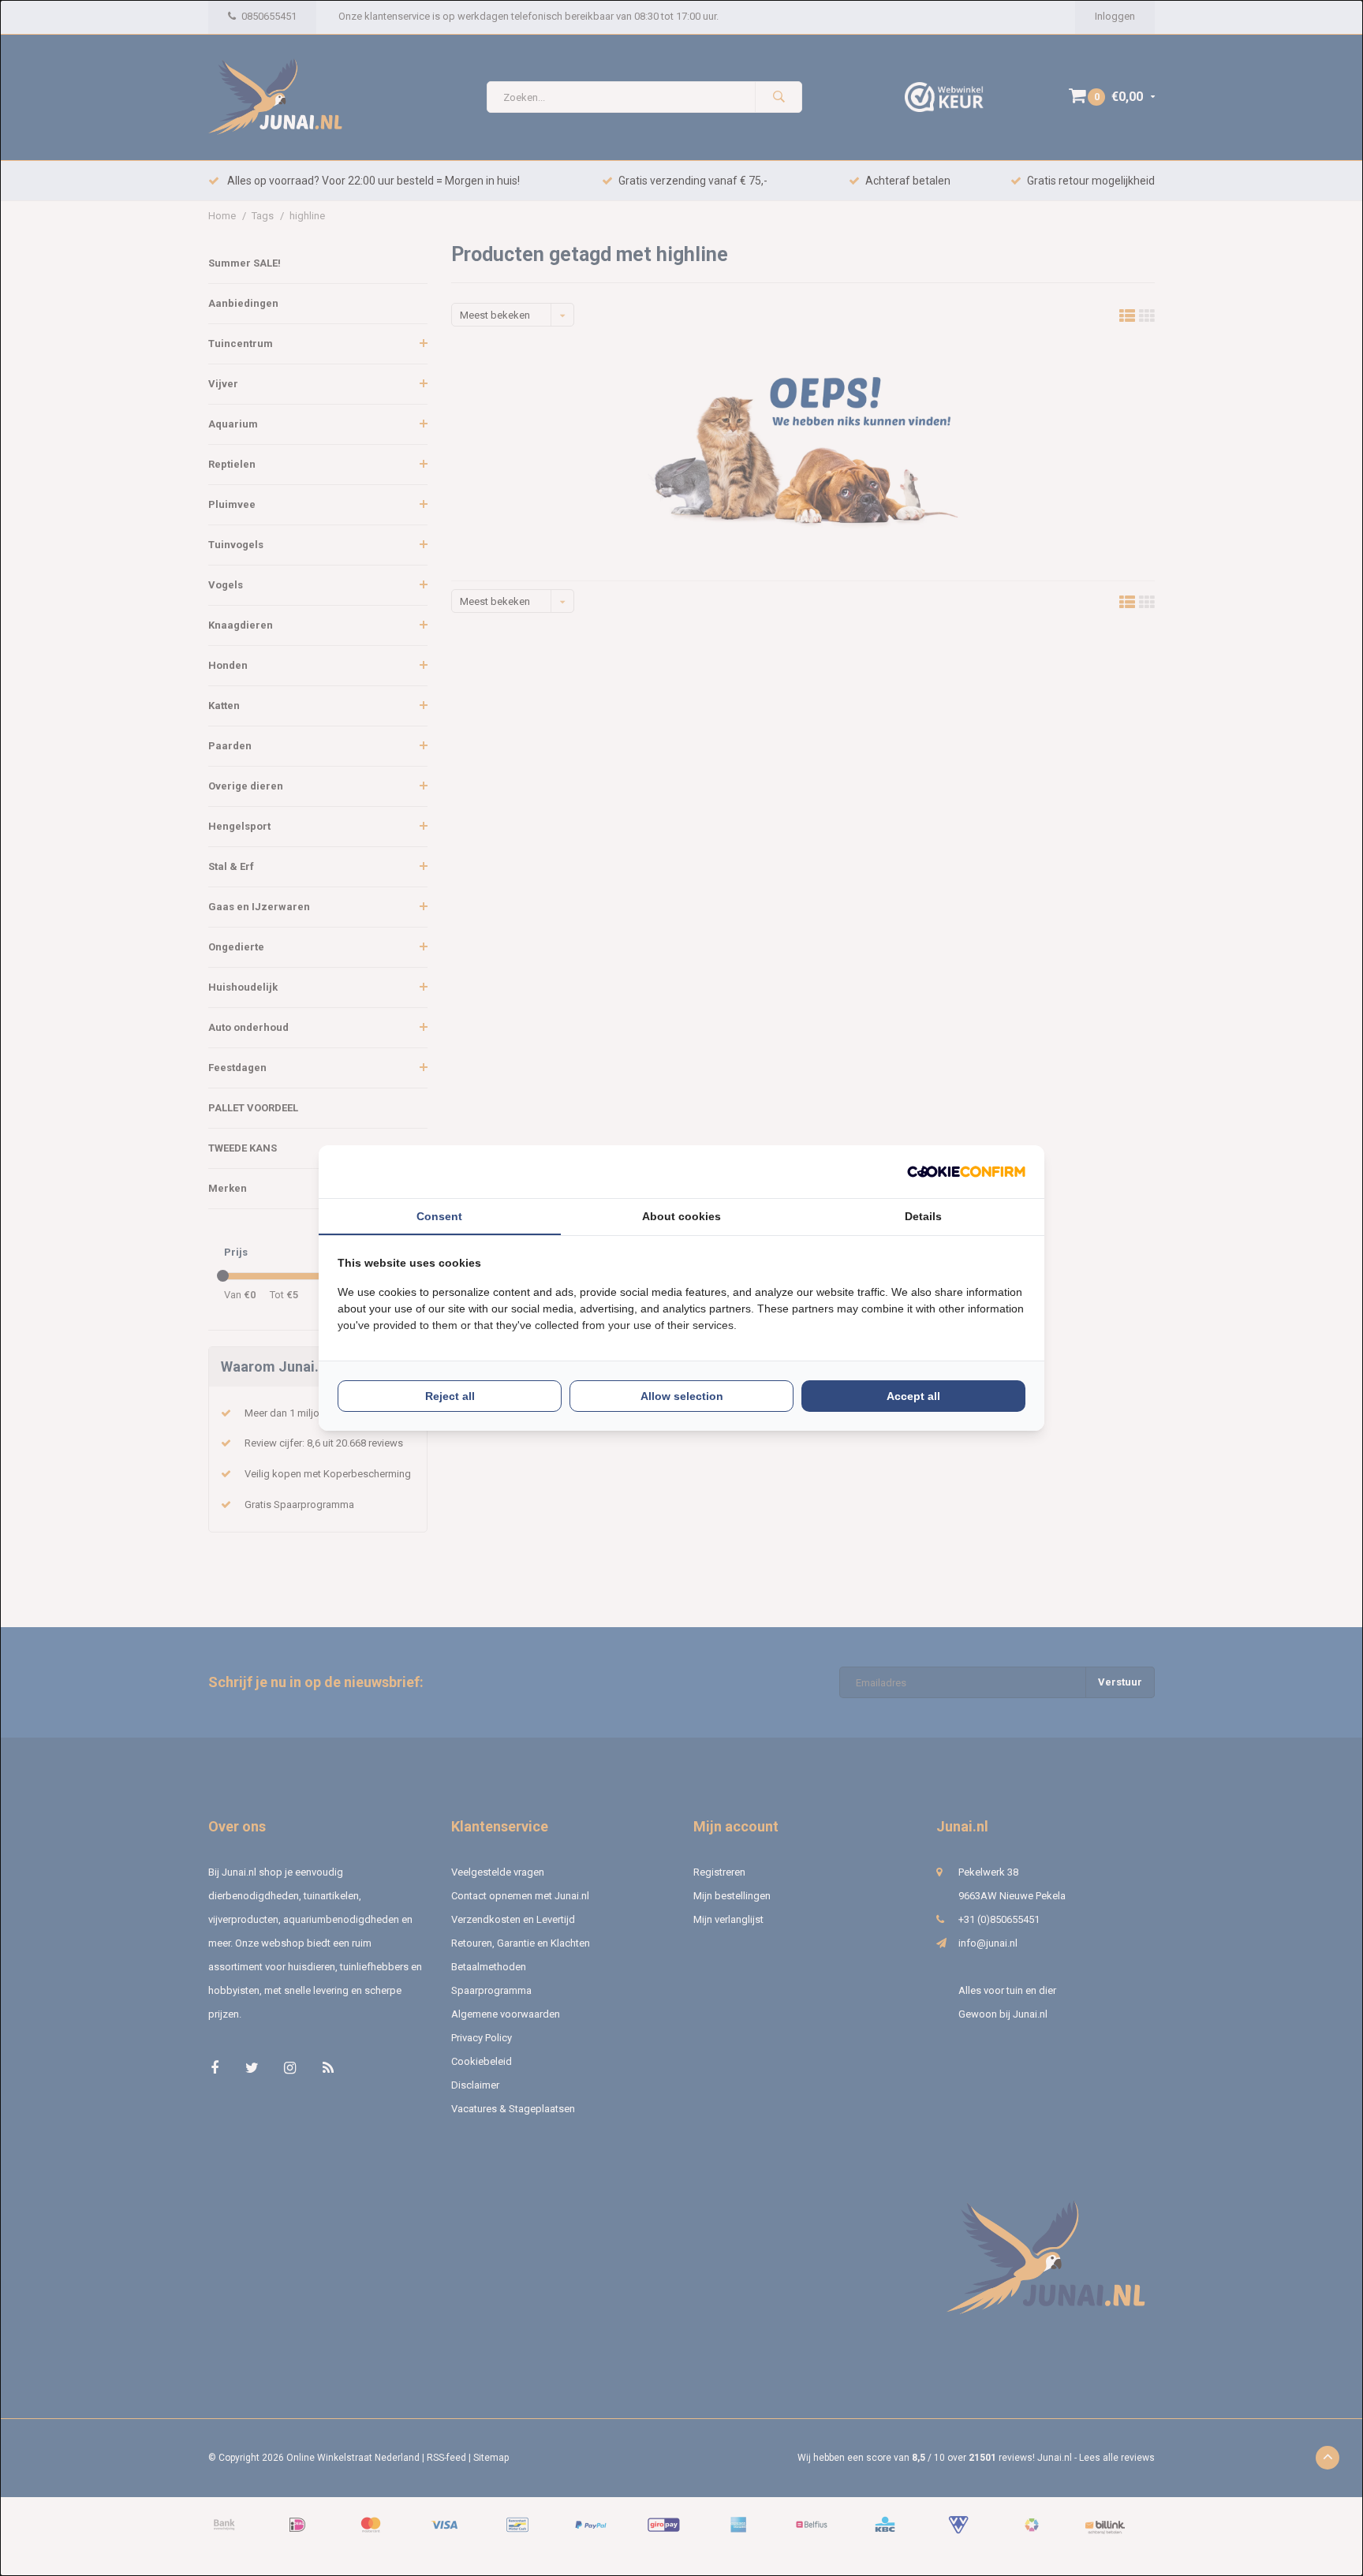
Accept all (913, 1396)
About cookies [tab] (681, 1216)
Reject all (450, 1396)
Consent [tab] (439, 1216)
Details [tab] (923, 1216)
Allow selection (682, 1396)
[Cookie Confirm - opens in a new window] (966, 1172)
